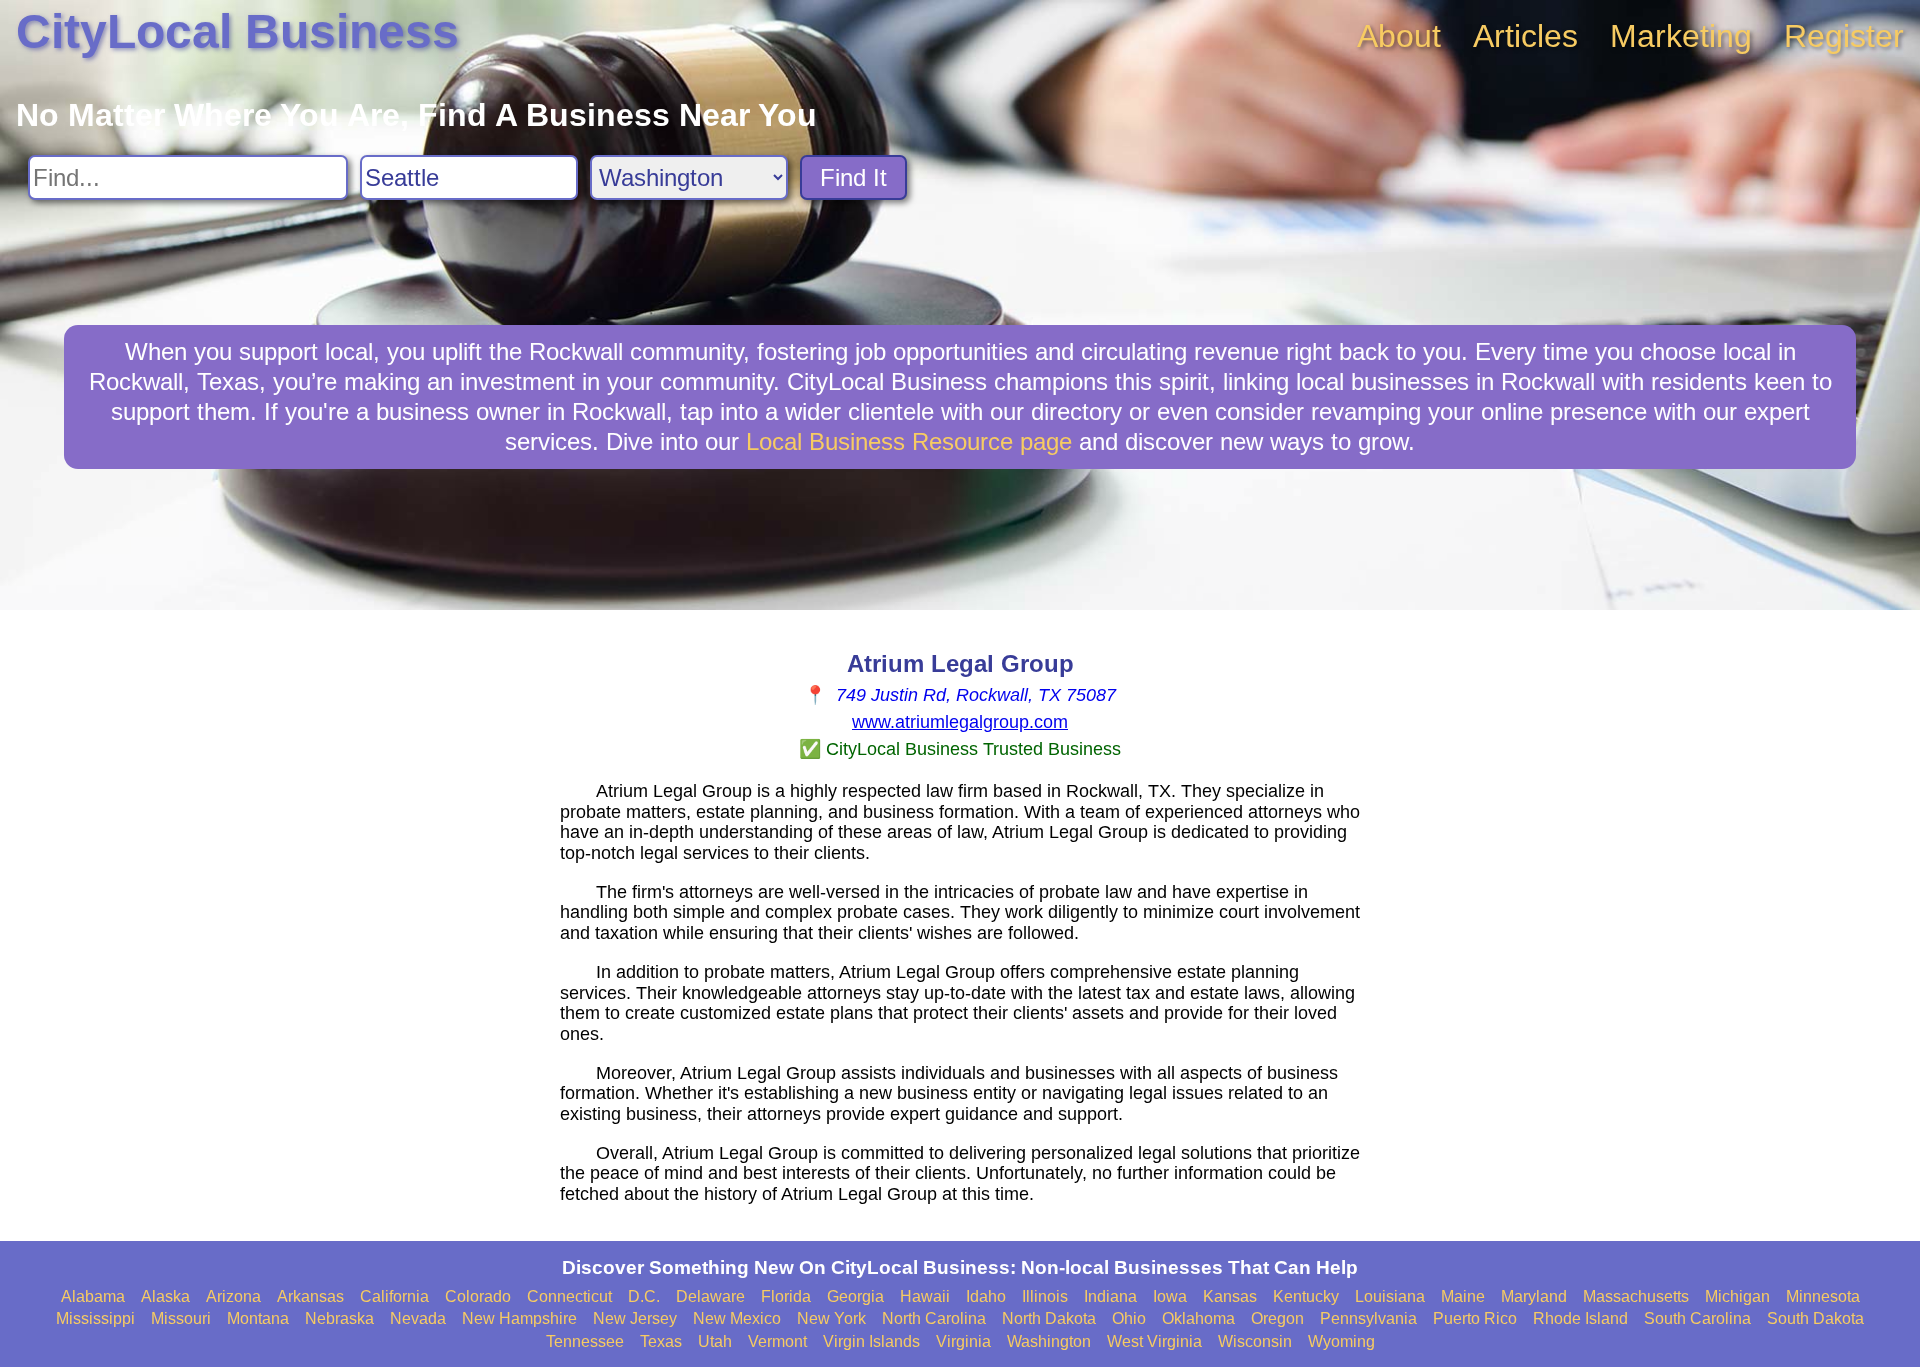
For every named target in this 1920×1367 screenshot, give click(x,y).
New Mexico (737, 1318)
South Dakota (1815, 1318)
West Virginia (1154, 1341)
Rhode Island (1580, 1318)
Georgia (855, 1296)
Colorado (478, 1296)
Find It (853, 177)
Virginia (963, 1341)
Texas (661, 1341)
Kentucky (1306, 1296)
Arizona (233, 1296)
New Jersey (635, 1318)
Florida (786, 1296)
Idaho (986, 1296)
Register (1844, 36)
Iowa (1170, 1296)
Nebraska (339, 1318)
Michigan (1737, 1296)
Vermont (777, 1341)
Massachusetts (1636, 1296)
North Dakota (1049, 1318)
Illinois (1045, 1296)
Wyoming (1341, 1341)
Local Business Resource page (909, 441)
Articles (1525, 36)
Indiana (1110, 1296)
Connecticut (569, 1296)
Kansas (1230, 1296)
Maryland (1534, 1296)
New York (831, 1318)
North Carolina (934, 1318)
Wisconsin (1255, 1341)
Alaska (165, 1296)
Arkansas (310, 1296)
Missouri (181, 1318)
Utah (715, 1341)
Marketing (1681, 36)
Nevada (418, 1318)
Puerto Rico (1475, 1318)
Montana (258, 1318)
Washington (1049, 1341)
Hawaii (925, 1296)
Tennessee (585, 1341)
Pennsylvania (1368, 1318)
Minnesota (1823, 1296)
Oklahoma (1198, 1318)
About (1399, 36)
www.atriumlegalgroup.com (960, 722)
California (394, 1296)
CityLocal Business (237, 31)
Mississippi (95, 1318)
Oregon (1277, 1318)
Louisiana (1390, 1296)
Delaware (710, 1296)
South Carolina (1697, 1318)
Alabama (93, 1296)
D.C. (644, 1296)
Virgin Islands (871, 1341)
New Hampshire (519, 1318)
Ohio (1129, 1318)
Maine (1463, 1296)
